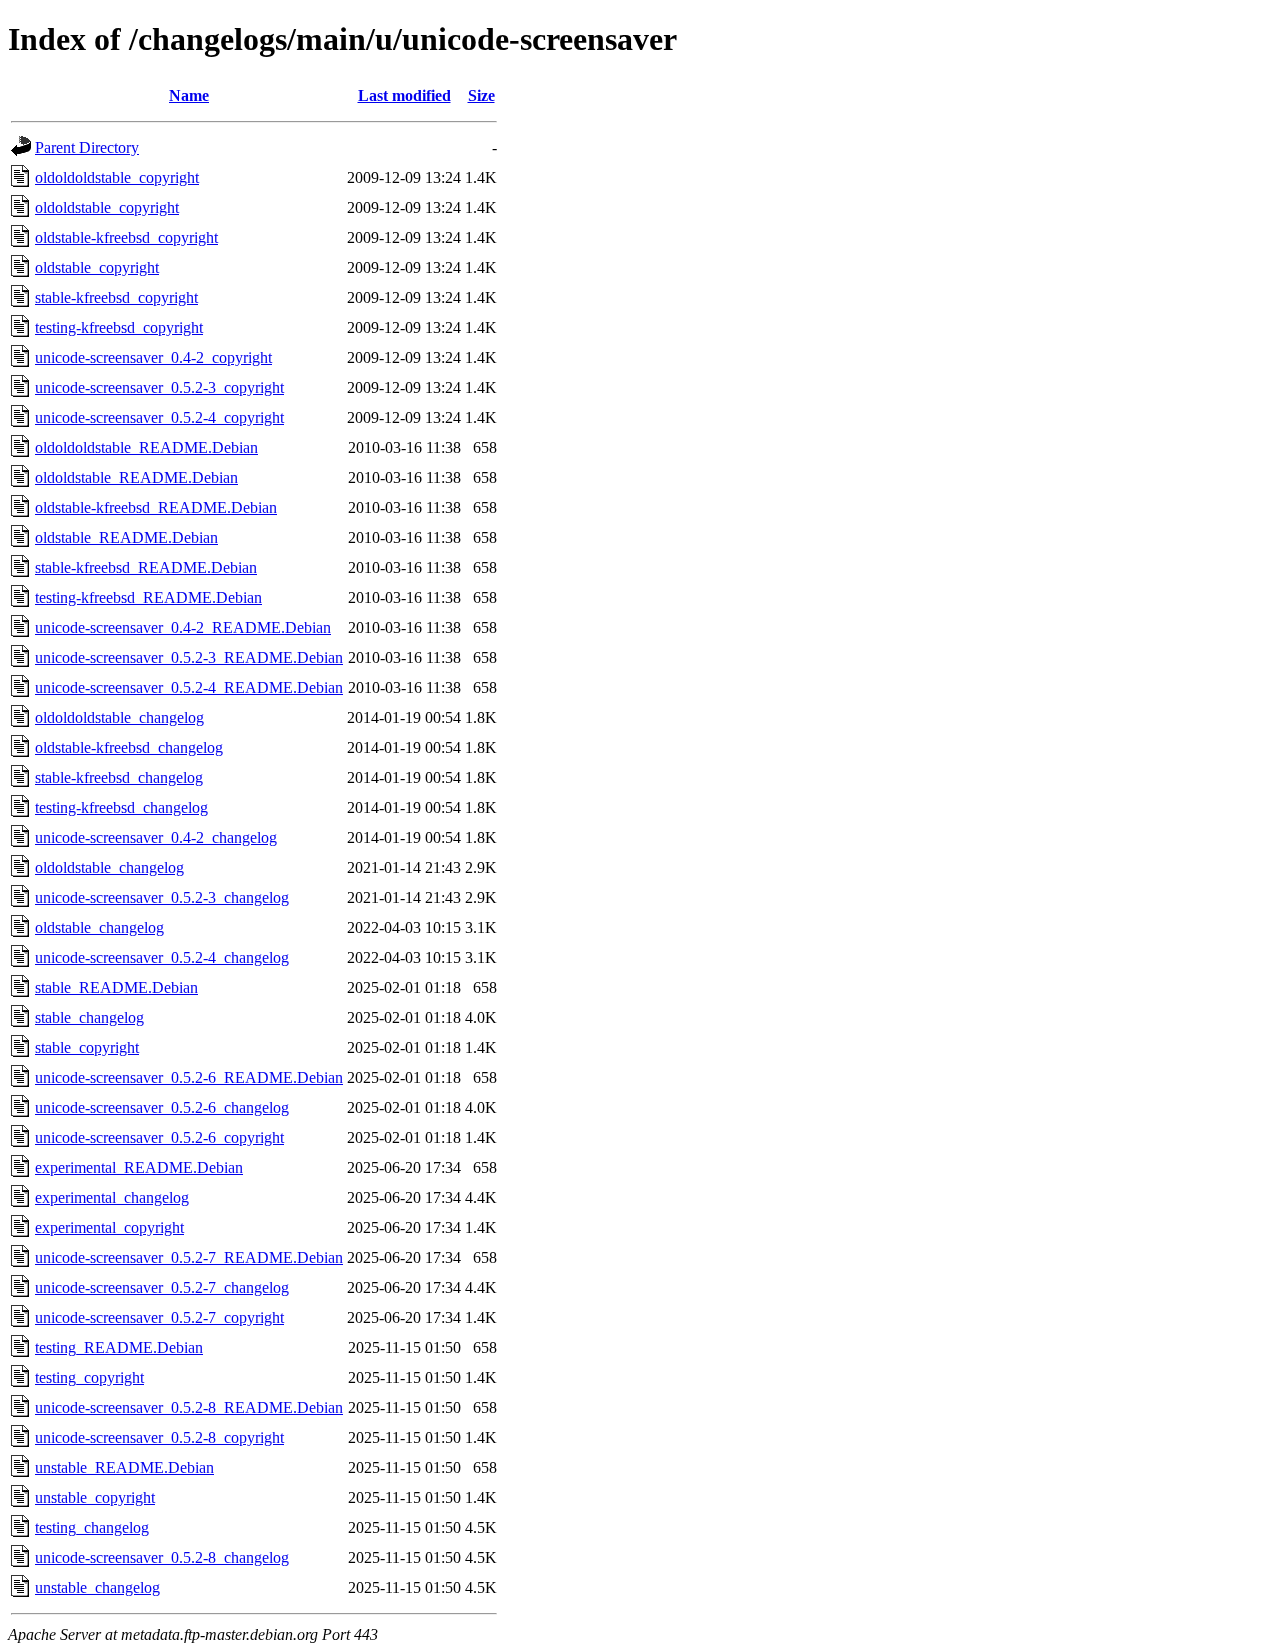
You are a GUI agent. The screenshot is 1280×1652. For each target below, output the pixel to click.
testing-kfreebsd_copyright (119, 327)
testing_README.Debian (119, 1347)
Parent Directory (87, 147)
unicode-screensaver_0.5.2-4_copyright (159, 417)
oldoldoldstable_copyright (117, 177)
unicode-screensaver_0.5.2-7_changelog (162, 1287)
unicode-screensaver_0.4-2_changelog (156, 837)
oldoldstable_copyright (107, 207)
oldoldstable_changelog (109, 867)
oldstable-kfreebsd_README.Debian (156, 507)
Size (481, 95)
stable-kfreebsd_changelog (119, 777)
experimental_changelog (112, 1197)
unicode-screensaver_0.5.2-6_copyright (159, 1137)
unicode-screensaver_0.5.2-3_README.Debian (189, 657)
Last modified (404, 95)
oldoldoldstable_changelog (119, 717)
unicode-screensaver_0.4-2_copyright (153, 357)
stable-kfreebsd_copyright (116, 297)
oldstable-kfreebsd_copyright (126, 237)
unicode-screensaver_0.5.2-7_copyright (159, 1317)
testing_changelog (92, 1527)
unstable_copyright (95, 1497)
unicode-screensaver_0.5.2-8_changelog (162, 1557)
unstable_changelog (97, 1587)
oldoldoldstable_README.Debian (146, 447)
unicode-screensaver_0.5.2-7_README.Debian (189, 1257)
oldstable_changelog (99, 927)
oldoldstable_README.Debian (136, 477)
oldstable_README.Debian (126, 537)
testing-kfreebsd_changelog (121, 807)
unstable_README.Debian (124, 1467)
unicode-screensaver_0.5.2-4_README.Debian (189, 687)
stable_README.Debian (116, 987)
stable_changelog (89, 1017)
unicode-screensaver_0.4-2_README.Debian (183, 627)
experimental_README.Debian (139, 1167)
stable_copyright (87, 1047)
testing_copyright (89, 1377)
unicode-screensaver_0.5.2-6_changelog (162, 1107)
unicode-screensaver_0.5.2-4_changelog (162, 957)
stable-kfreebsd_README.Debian (146, 567)
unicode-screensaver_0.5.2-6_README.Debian (189, 1077)
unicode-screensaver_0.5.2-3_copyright (159, 387)
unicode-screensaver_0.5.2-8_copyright (159, 1437)
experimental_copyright (109, 1227)
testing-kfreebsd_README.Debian (148, 597)
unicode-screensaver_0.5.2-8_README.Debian (189, 1407)
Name (189, 95)
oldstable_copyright (97, 267)
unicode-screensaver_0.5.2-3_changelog (162, 897)
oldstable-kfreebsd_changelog (129, 747)
